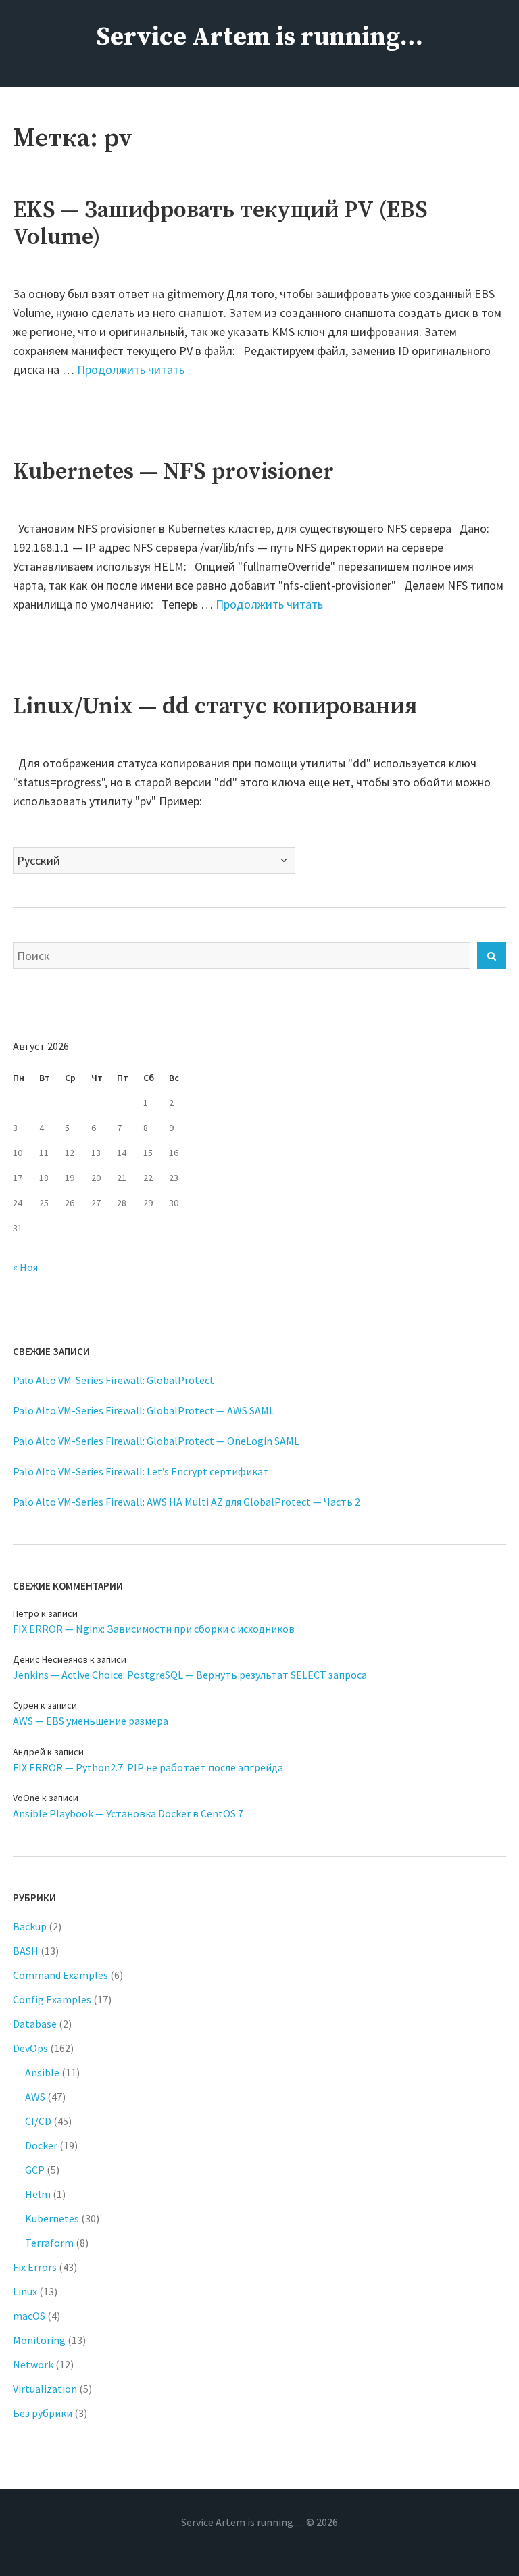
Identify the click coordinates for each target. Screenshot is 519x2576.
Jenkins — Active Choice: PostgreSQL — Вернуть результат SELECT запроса (190, 1675)
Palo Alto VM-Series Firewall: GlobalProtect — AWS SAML (144, 1410)
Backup (30, 1926)
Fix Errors (35, 2267)
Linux (25, 2291)
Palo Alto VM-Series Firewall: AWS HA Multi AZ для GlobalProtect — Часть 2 (187, 1502)
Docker (41, 2145)
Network (33, 2364)
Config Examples (52, 1999)
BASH (26, 1951)
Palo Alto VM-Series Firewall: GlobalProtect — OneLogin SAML (156, 1441)
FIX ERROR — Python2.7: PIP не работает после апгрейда (148, 1767)
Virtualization (45, 2389)
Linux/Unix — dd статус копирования (215, 707)
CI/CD (38, 2121)
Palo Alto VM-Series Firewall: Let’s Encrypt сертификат (141, 1471)
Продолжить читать (131, 369)
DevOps (30, 2048)
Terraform (49, 2243)
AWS (35, 2097)
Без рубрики (43, 2413)
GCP (35, 2170)
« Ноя (25, 1267)
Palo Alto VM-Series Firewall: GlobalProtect (114, 1380)
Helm (38, 2194)
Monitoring (39, 2340)
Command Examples (60, 1975)
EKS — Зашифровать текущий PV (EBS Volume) (220, 224)
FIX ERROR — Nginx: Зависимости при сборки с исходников (154, 1629)
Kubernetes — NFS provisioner (173, 472)
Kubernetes (52, 2218)
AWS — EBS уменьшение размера (91, 1721)
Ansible (42, 2072)
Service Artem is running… (259, 37)
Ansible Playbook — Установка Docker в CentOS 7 (128, 1813)
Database (35, 2024)
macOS (29, 2316)
